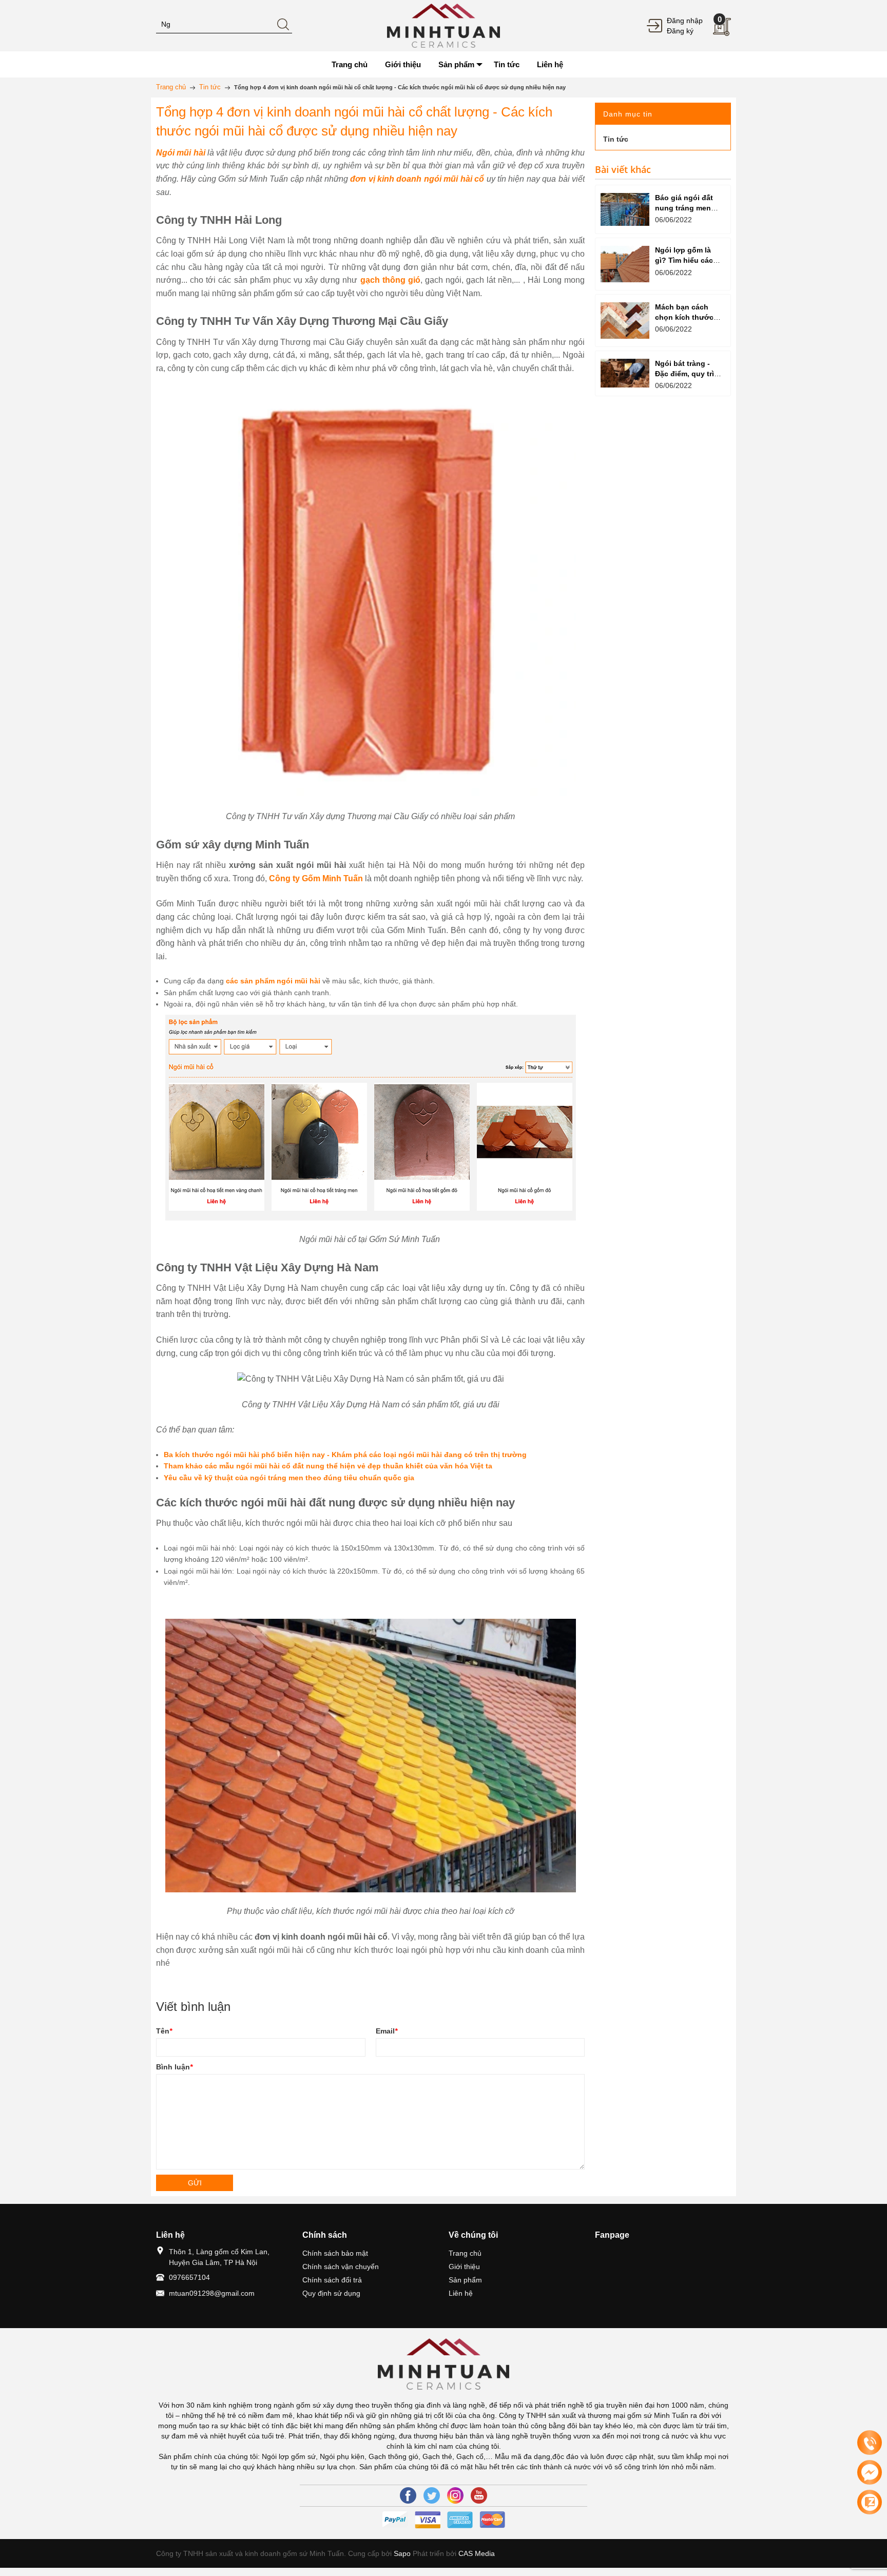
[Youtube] (479, 2495)
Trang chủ (465, 2253)
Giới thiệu (464, 2267)
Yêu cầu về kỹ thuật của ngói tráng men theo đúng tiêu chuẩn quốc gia (289, 1478)
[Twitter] (432, 2495)
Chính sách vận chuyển (341, 2267)
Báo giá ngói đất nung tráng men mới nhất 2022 (684, 208)
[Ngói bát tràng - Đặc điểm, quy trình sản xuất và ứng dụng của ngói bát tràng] (625, 373)
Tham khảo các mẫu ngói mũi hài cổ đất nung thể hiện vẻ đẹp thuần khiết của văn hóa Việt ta (328, 1466)
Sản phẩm (465, 2280)
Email (387, 2031)
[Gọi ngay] (870, 2443)
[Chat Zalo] (870, 2502)
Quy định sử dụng (331, 2293)
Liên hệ (461, 2293)
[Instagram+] (455, 2495)
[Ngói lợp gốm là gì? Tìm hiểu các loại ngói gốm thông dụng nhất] (625, 264)
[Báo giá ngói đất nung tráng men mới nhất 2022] (625, 209)
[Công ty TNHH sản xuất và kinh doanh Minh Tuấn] (444, 25)
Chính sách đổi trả (332, 2280)
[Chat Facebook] (870, 2472)
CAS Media (477, 2553)
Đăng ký (680, 31)
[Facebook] (408, 2495)
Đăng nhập (685, 21)
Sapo (402, 2553)
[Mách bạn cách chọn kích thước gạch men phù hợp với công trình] (625, 321)
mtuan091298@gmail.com (212, 2293)
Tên (164, 2031)
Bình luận (174, 2067)
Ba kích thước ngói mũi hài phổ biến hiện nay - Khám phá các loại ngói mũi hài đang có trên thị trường (345, 1455)
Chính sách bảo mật (335, 2253)
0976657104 (189, 2277)
